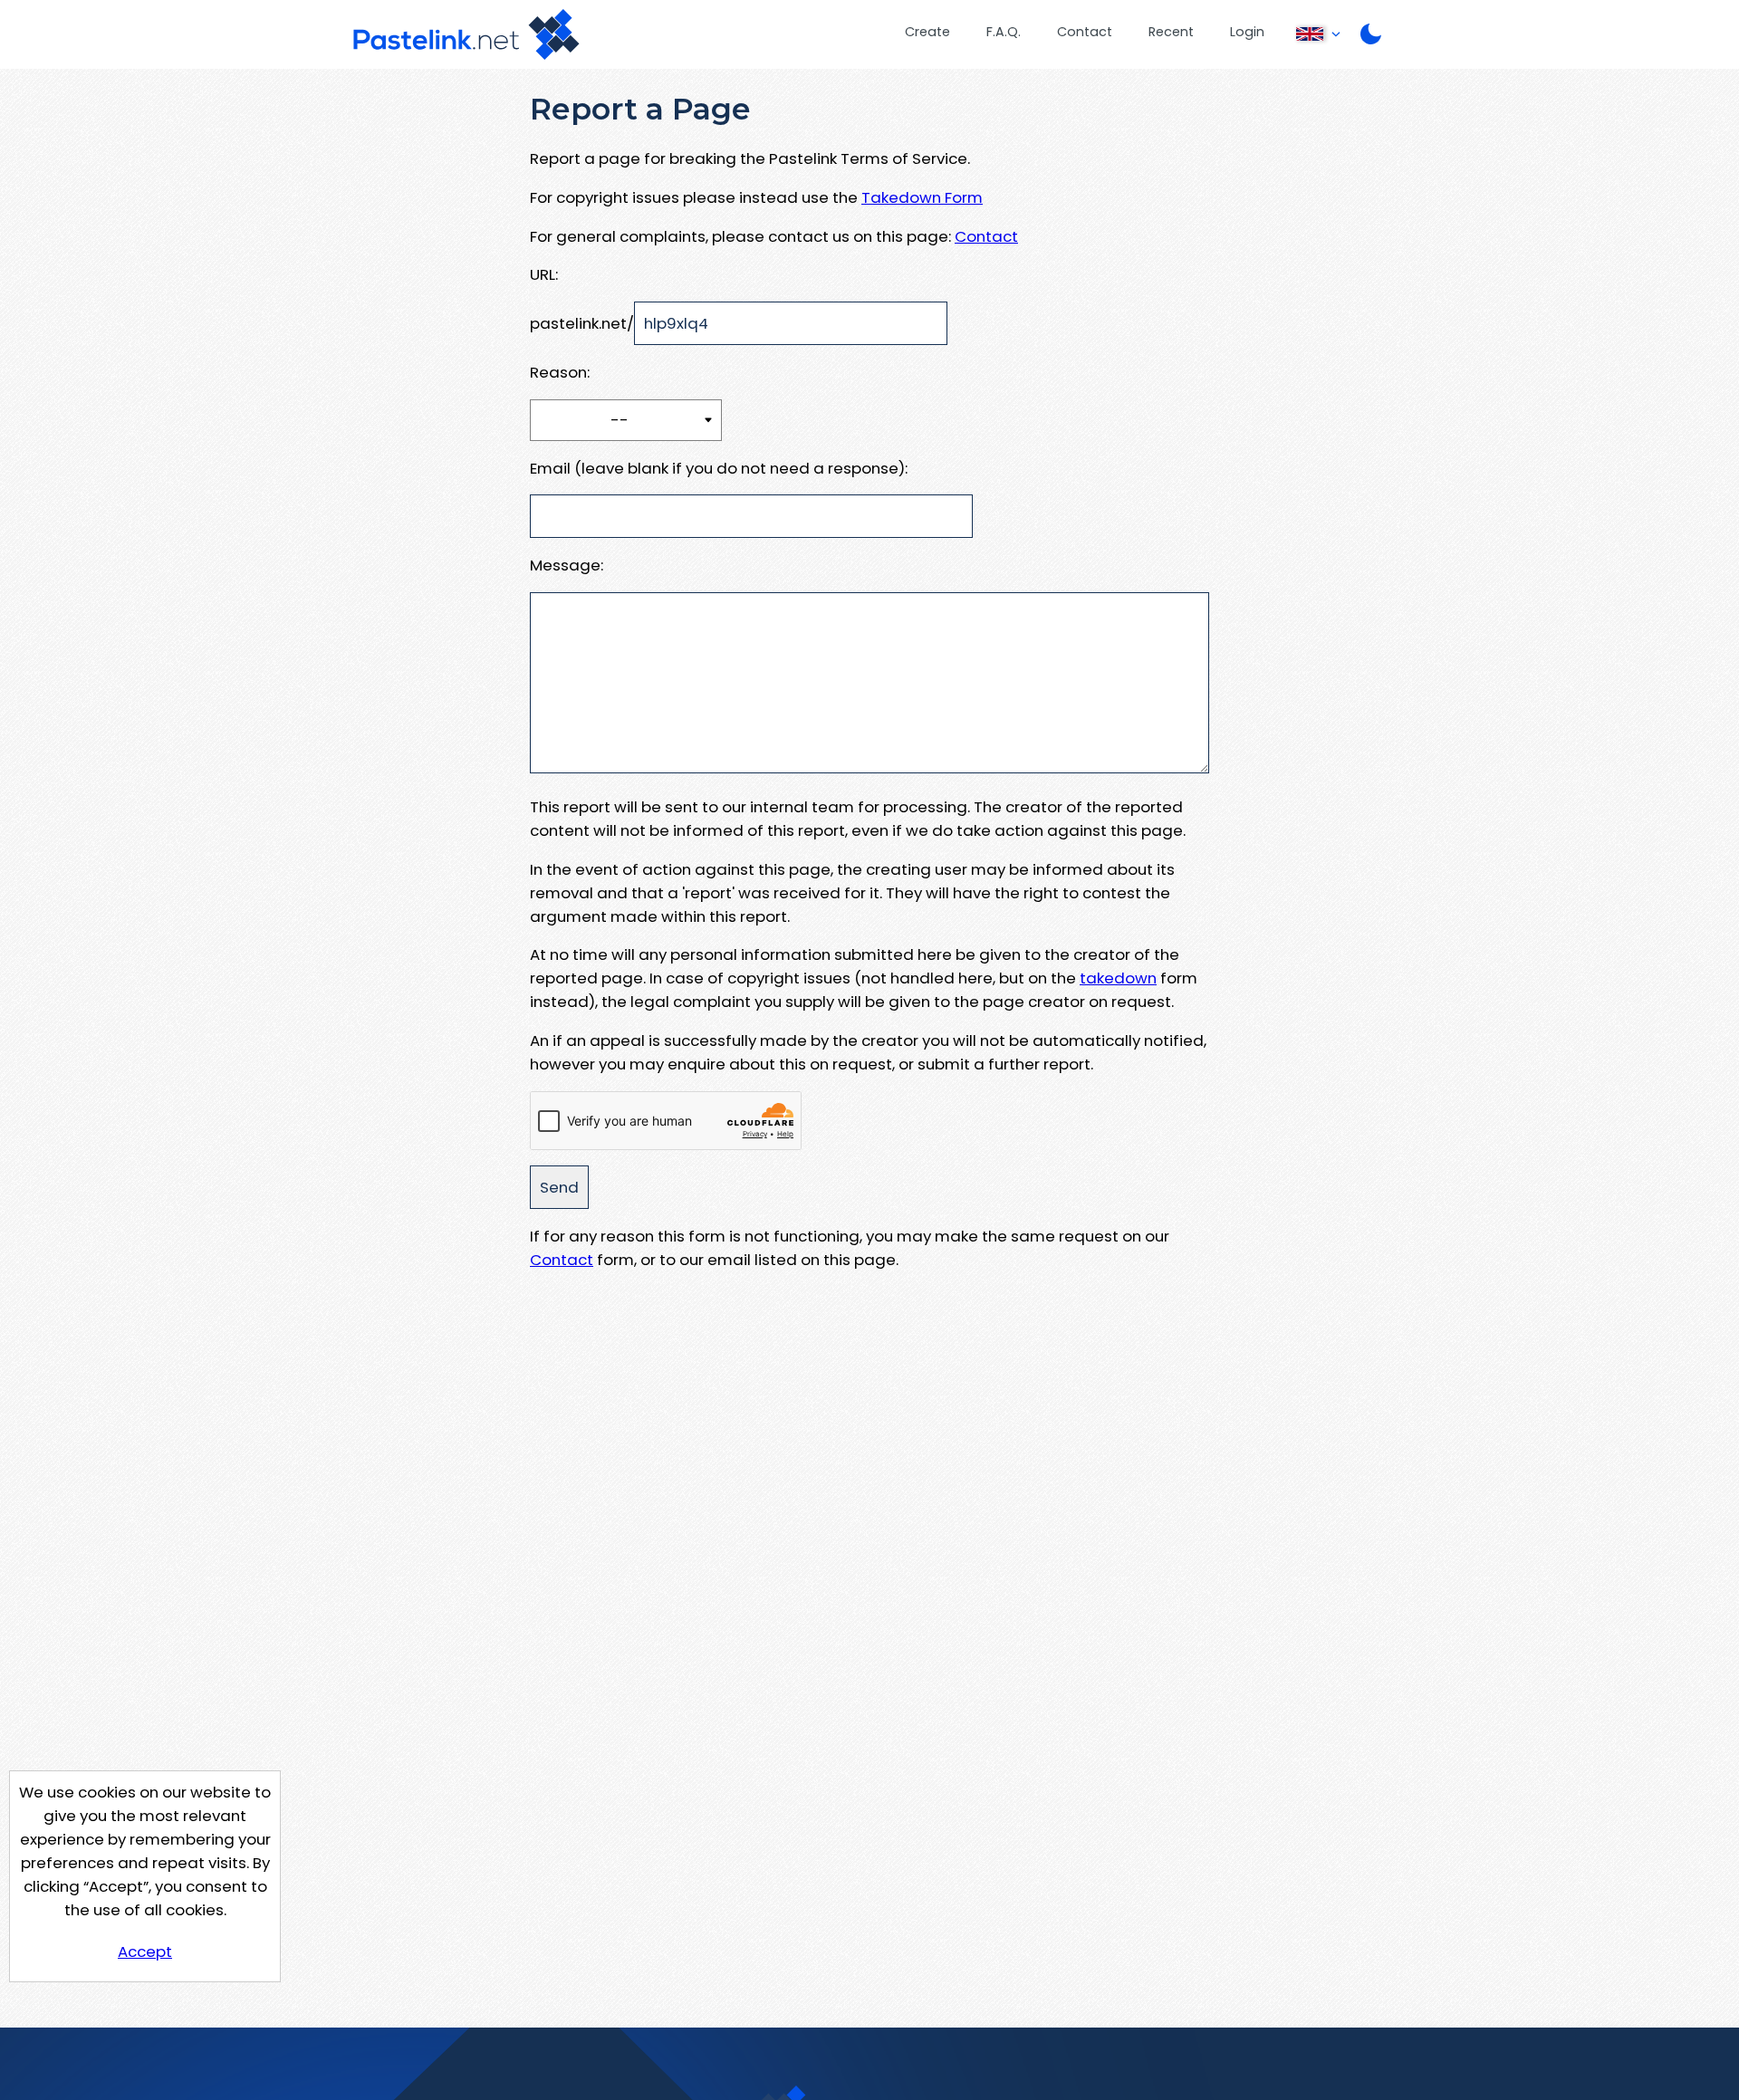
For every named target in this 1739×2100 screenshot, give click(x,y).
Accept (145, 1951)
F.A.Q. (1004, 32)
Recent (1171, 32)
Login (1247, 32)
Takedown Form (922, 197)
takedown (1118, 978)
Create (927, 32)
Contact (1085, 32)
